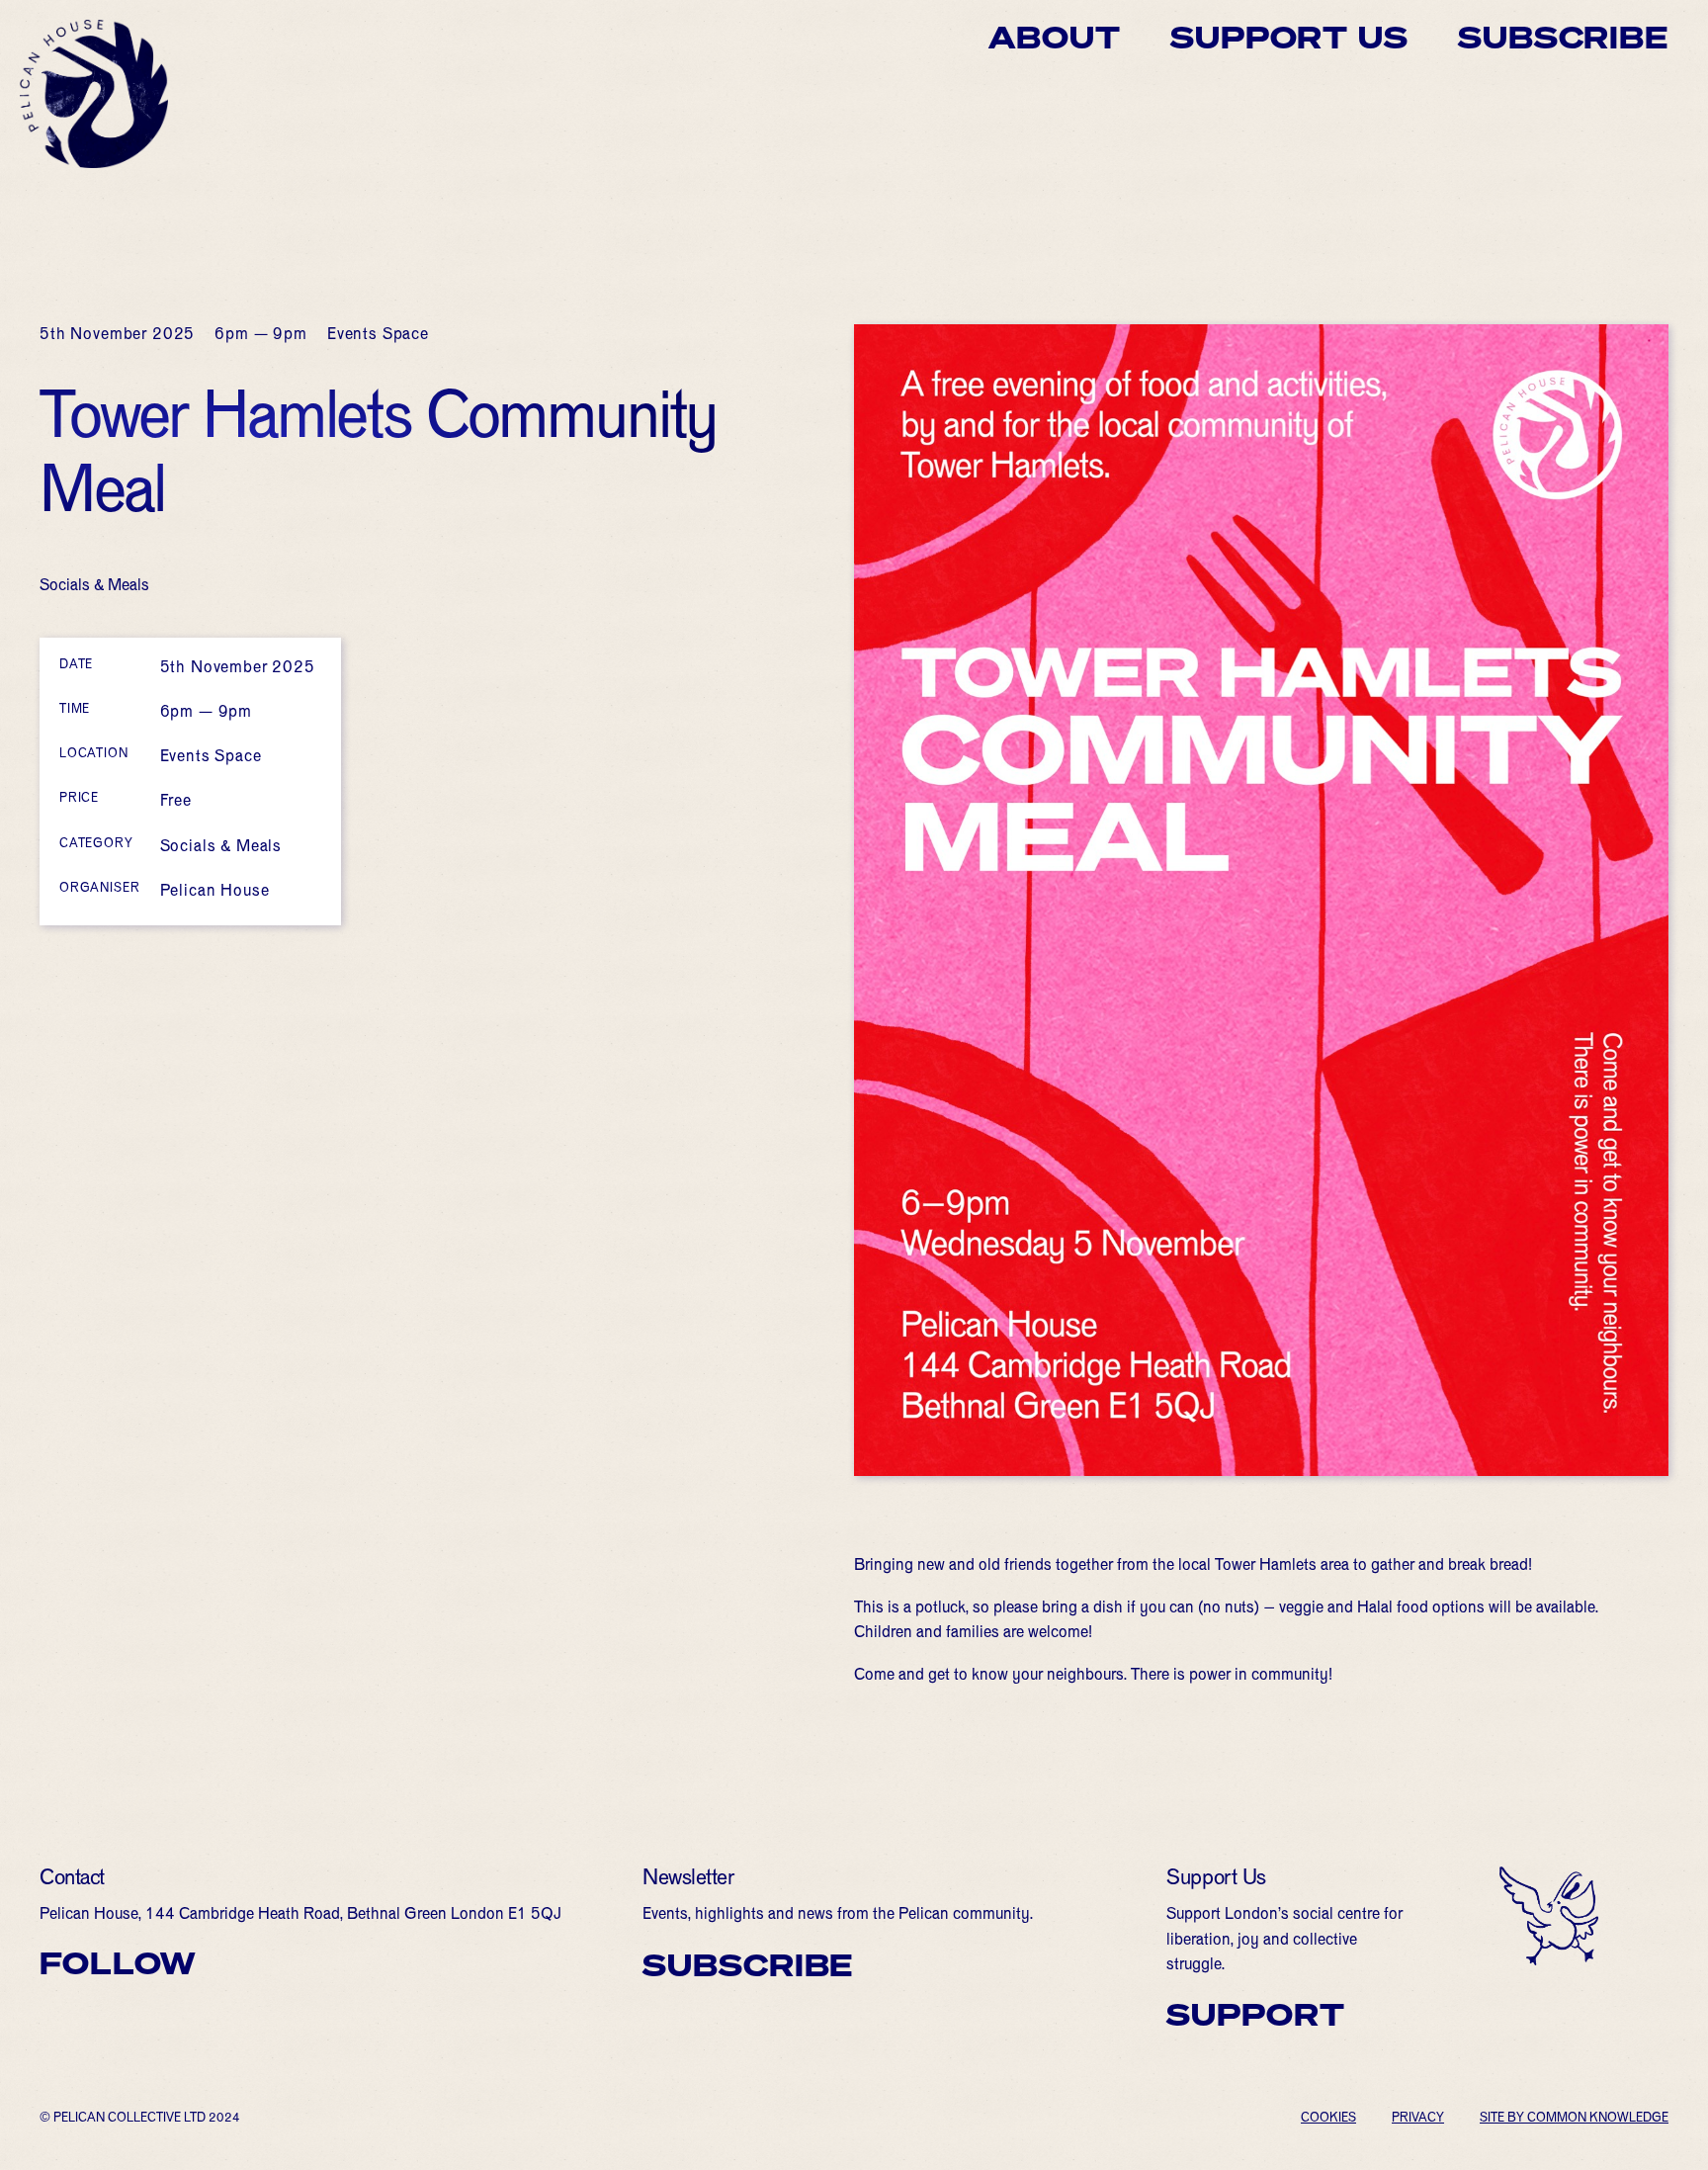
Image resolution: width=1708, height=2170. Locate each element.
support (1255, 2015)
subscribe (748, 1965)
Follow (118, 1963)
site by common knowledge (1574, 2120)
